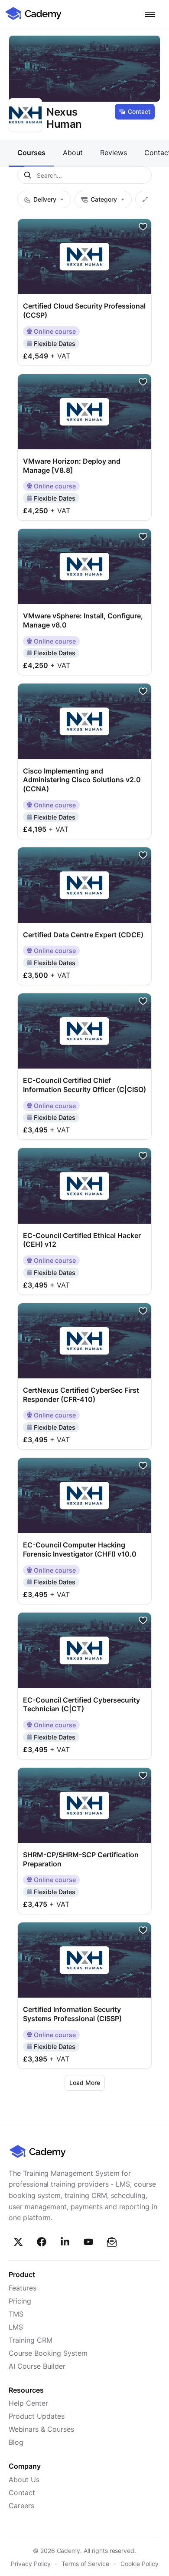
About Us (24, 2480)
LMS (16, 2327)
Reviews (114, 153)
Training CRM (31, 2340)
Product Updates (37, 2416)
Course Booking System (48, 2353)
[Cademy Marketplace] (33, 19)
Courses (31, 153)
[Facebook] (42, 2242)
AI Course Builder (37, 2366)
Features (23, 2288)
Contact (139, 111)
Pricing (20, 2301)
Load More (85, 2083)
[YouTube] (88, 2242)
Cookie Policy (140, 2564)
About (73, 153)
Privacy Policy (31, 2564)
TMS (16, 2314)
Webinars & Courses (41, 2429)
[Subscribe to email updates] (112, 2242)
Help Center (28, 2403)
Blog (16, 2442)
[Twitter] (18, 2242)
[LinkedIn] (65, 2242)
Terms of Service (85, 2564)
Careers (21, 2506)
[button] (150, 14)
